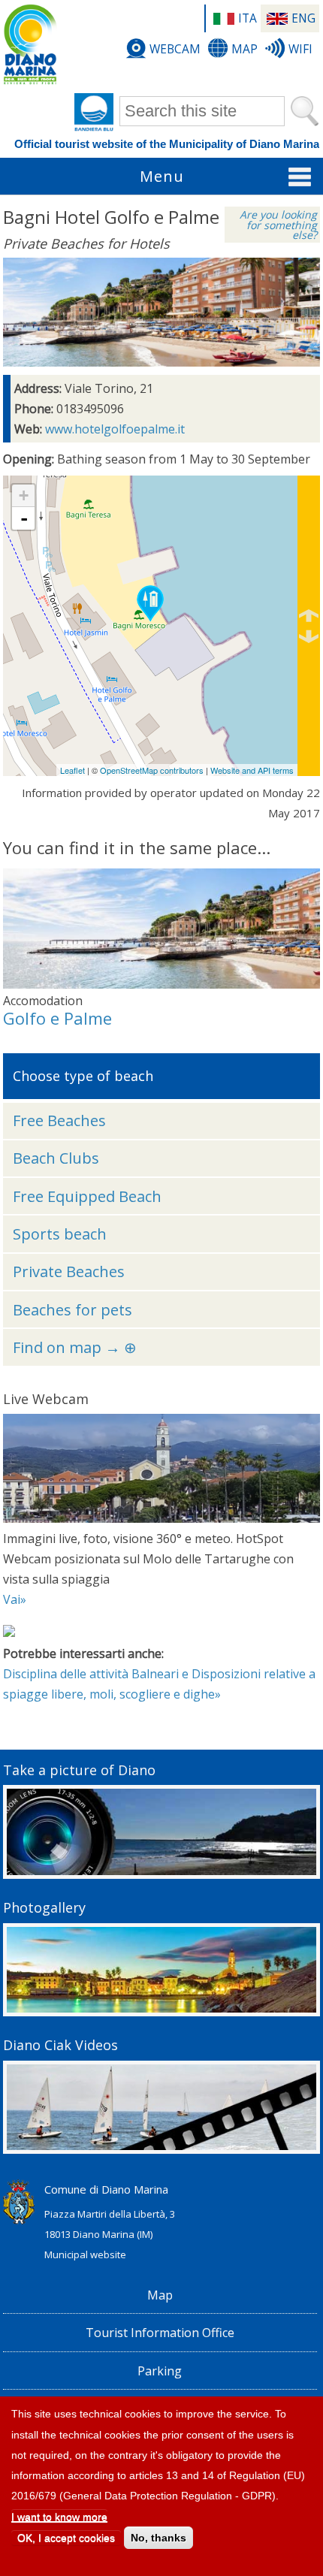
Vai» (15, 1599)
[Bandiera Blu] (94, 113)
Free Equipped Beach (87, 1196)
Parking (160, 2371)
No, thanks (158, 2538)
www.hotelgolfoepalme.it (115, 429)
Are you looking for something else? (278, 225)
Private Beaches (69, 1271)
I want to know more (59, 2517)
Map (245, 49)
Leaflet (72, 770)
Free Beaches (59, 1120)
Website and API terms (252, 770)
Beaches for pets (72, 1310)
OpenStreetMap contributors (152, 770)
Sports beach (60, 1234)
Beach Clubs (56, 1158)
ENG (303, 18)
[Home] (30, 45)
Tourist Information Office (160, 2333)
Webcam (175, 49)
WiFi (300, 49)
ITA (248, 18)
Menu (162, 176)
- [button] (24, 518)
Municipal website (85, 2254)
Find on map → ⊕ (75, 1347)
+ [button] (24, 495)
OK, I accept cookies (66, 2538)
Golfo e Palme (57, 1018)
